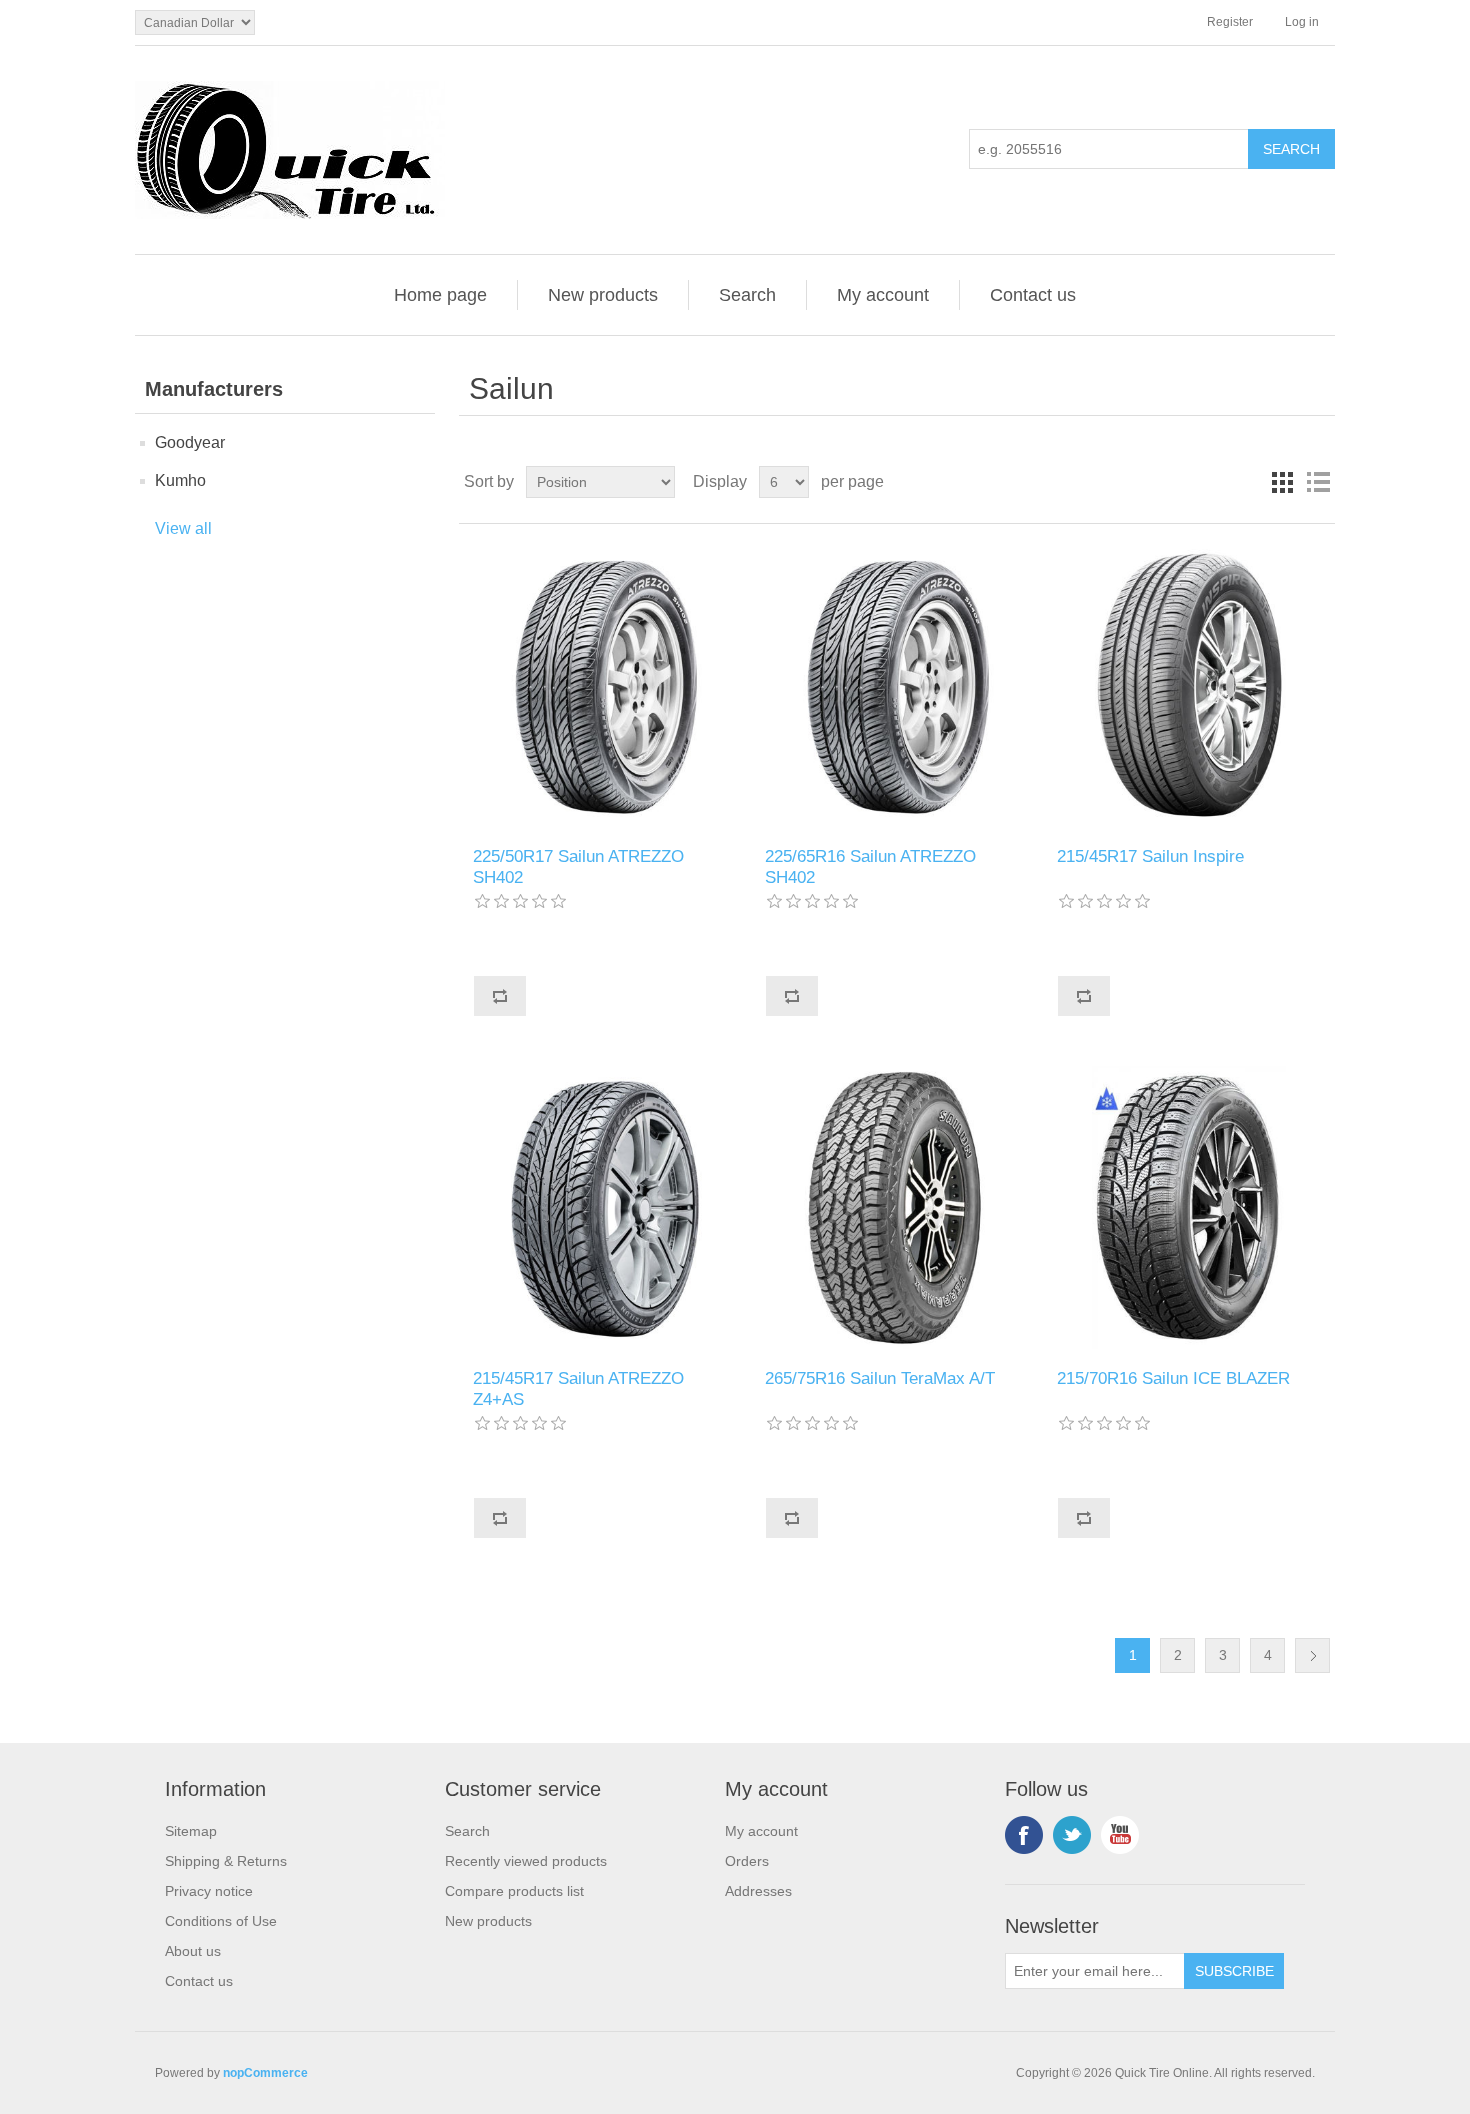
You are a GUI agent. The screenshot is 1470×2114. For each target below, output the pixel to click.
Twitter (1072, 1835)
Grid (1282, 482)
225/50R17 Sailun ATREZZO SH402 (578, 866)
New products (603, 295)
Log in (1302, 22)
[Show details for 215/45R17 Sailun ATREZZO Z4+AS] (604, 1207)
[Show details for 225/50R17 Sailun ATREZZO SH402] (604, 685)
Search (747, 295)
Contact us (1033, 295)
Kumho (180, 480)
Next (1312, 1655)
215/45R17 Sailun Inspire (1150, 856)
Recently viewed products (526, 1861)
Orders (747, 1861)
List (1318, 482)
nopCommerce (265, 2073)
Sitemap (191, 1831)
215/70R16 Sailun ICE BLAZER (1173, 1378)
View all (183, 528)
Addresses (758, 1891)
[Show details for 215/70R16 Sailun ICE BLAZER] (1188, 1207)
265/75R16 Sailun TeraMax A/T (880, 1378)
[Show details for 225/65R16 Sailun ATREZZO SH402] (896, 685)
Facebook (1024, 1835)
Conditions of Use (221, 1921)
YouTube (1120, 1835)
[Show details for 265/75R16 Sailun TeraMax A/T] (896, 1207)
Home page (440, 295)
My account (883, 295)
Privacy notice (209, 1891)
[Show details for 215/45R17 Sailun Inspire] (1188, 685)
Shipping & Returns (226, 1861)
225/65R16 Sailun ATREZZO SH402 (870, 866)
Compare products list (514, 1891)
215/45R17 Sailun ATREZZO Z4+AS (578, 1388)
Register (1230, 22)
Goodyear (190, 442)
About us (193, 1951)
